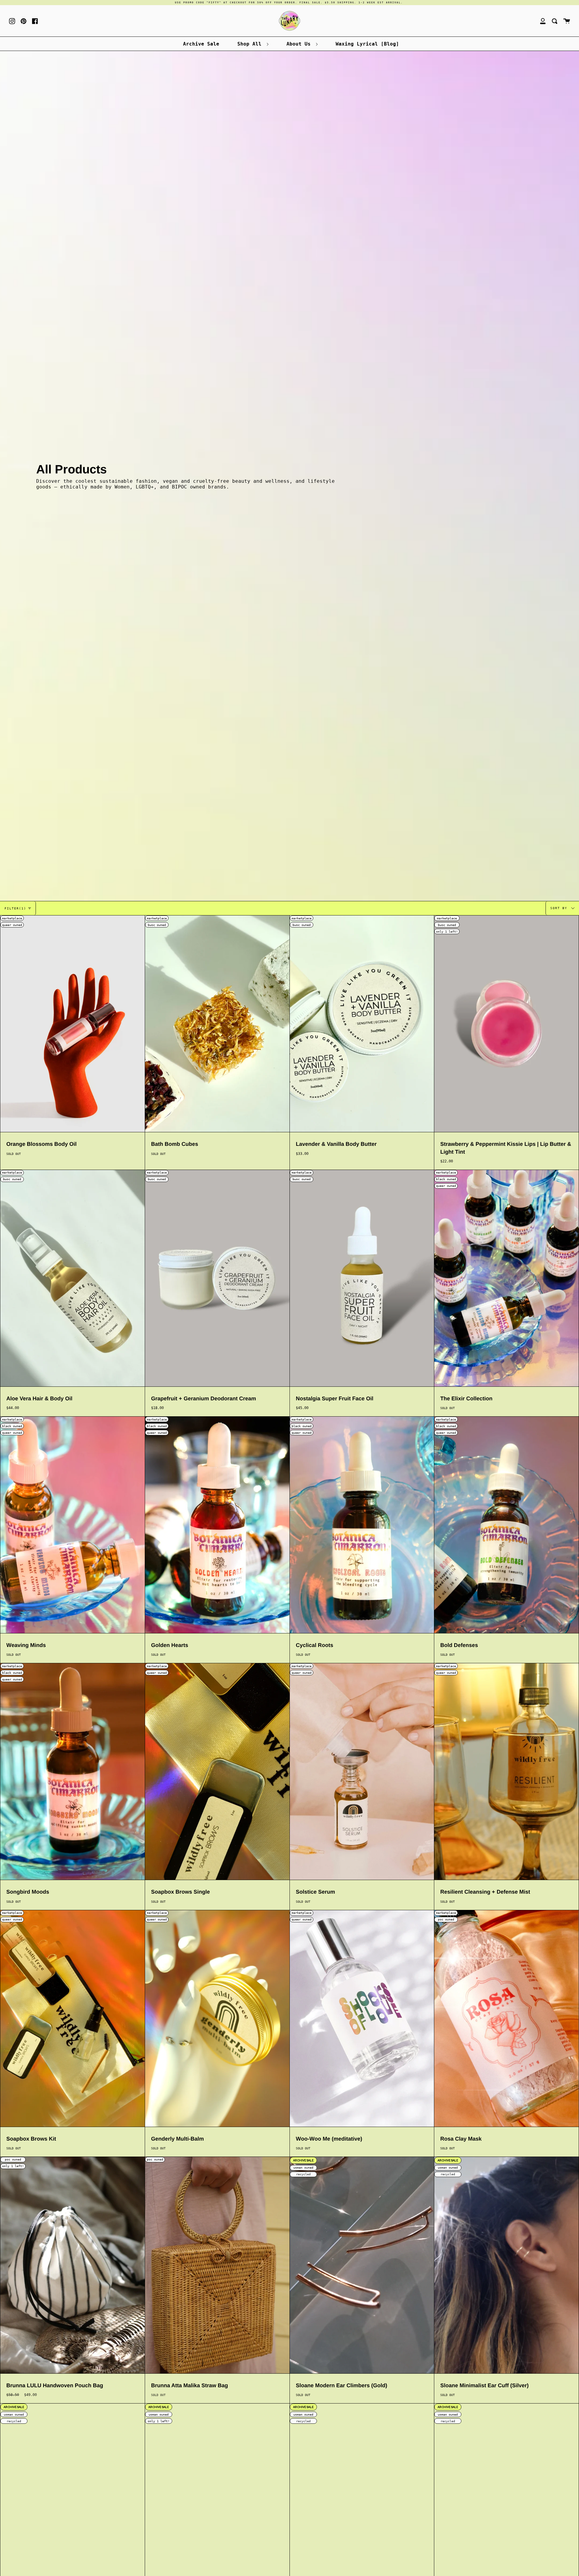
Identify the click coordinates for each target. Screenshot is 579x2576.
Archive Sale (201, 44)
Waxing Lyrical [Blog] (367, 44)
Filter (15, 908)
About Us (300, 44)
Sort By (560, 908)
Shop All (251, 44)
